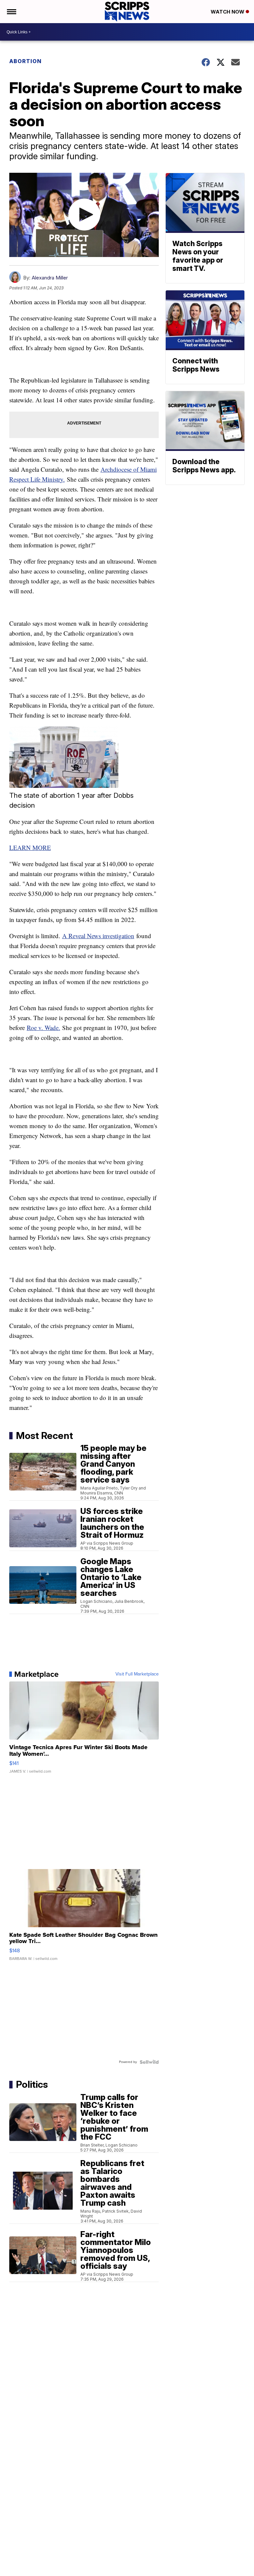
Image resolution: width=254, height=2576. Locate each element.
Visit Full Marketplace (137, 1674)
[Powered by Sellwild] (149, 2062)
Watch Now (228, 12)
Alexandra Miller (50, 278)
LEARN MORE (30, 847)
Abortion (25, 61)
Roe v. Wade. (43, 1028)
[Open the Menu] (11, 12)
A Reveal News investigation (98, 936)
